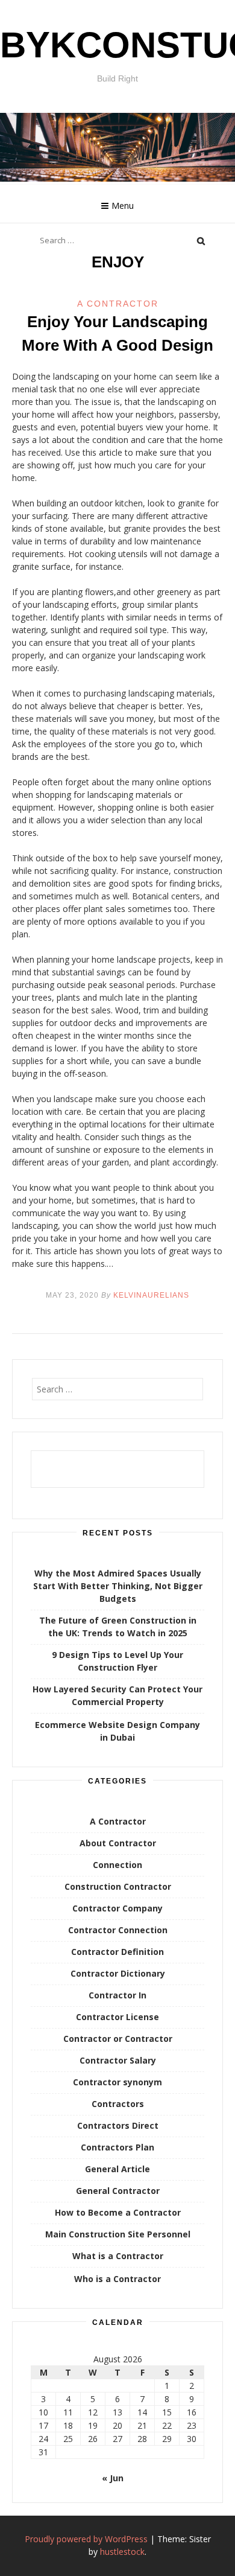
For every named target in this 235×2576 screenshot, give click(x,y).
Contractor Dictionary (118, 1973)
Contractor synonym (117, 2082)
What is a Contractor (118, 2256)
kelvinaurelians (151, 1295)
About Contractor (118, 1843)
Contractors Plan (117, 2147)
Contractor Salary (118, 2060)
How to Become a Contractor (118, 2212)
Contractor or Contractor (118, 2039)
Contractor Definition (117, 1952)
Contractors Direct (118, 2125)
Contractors (118, 2104)
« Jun (113, 2478)
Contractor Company (117, 1908)
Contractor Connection (118, 1930)
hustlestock (122, 2552)
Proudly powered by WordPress (86, 2539)
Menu (123, 206)
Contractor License (117, 2017)
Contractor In (117, 1995)
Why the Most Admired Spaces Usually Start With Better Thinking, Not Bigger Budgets (118, 1586)
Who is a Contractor (117, 2279)
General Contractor (118, 2191)
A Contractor (118, 304)
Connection (117, 1865)
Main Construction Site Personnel (118, 2234)
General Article (117, 2169)
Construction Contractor (118, 1886)
